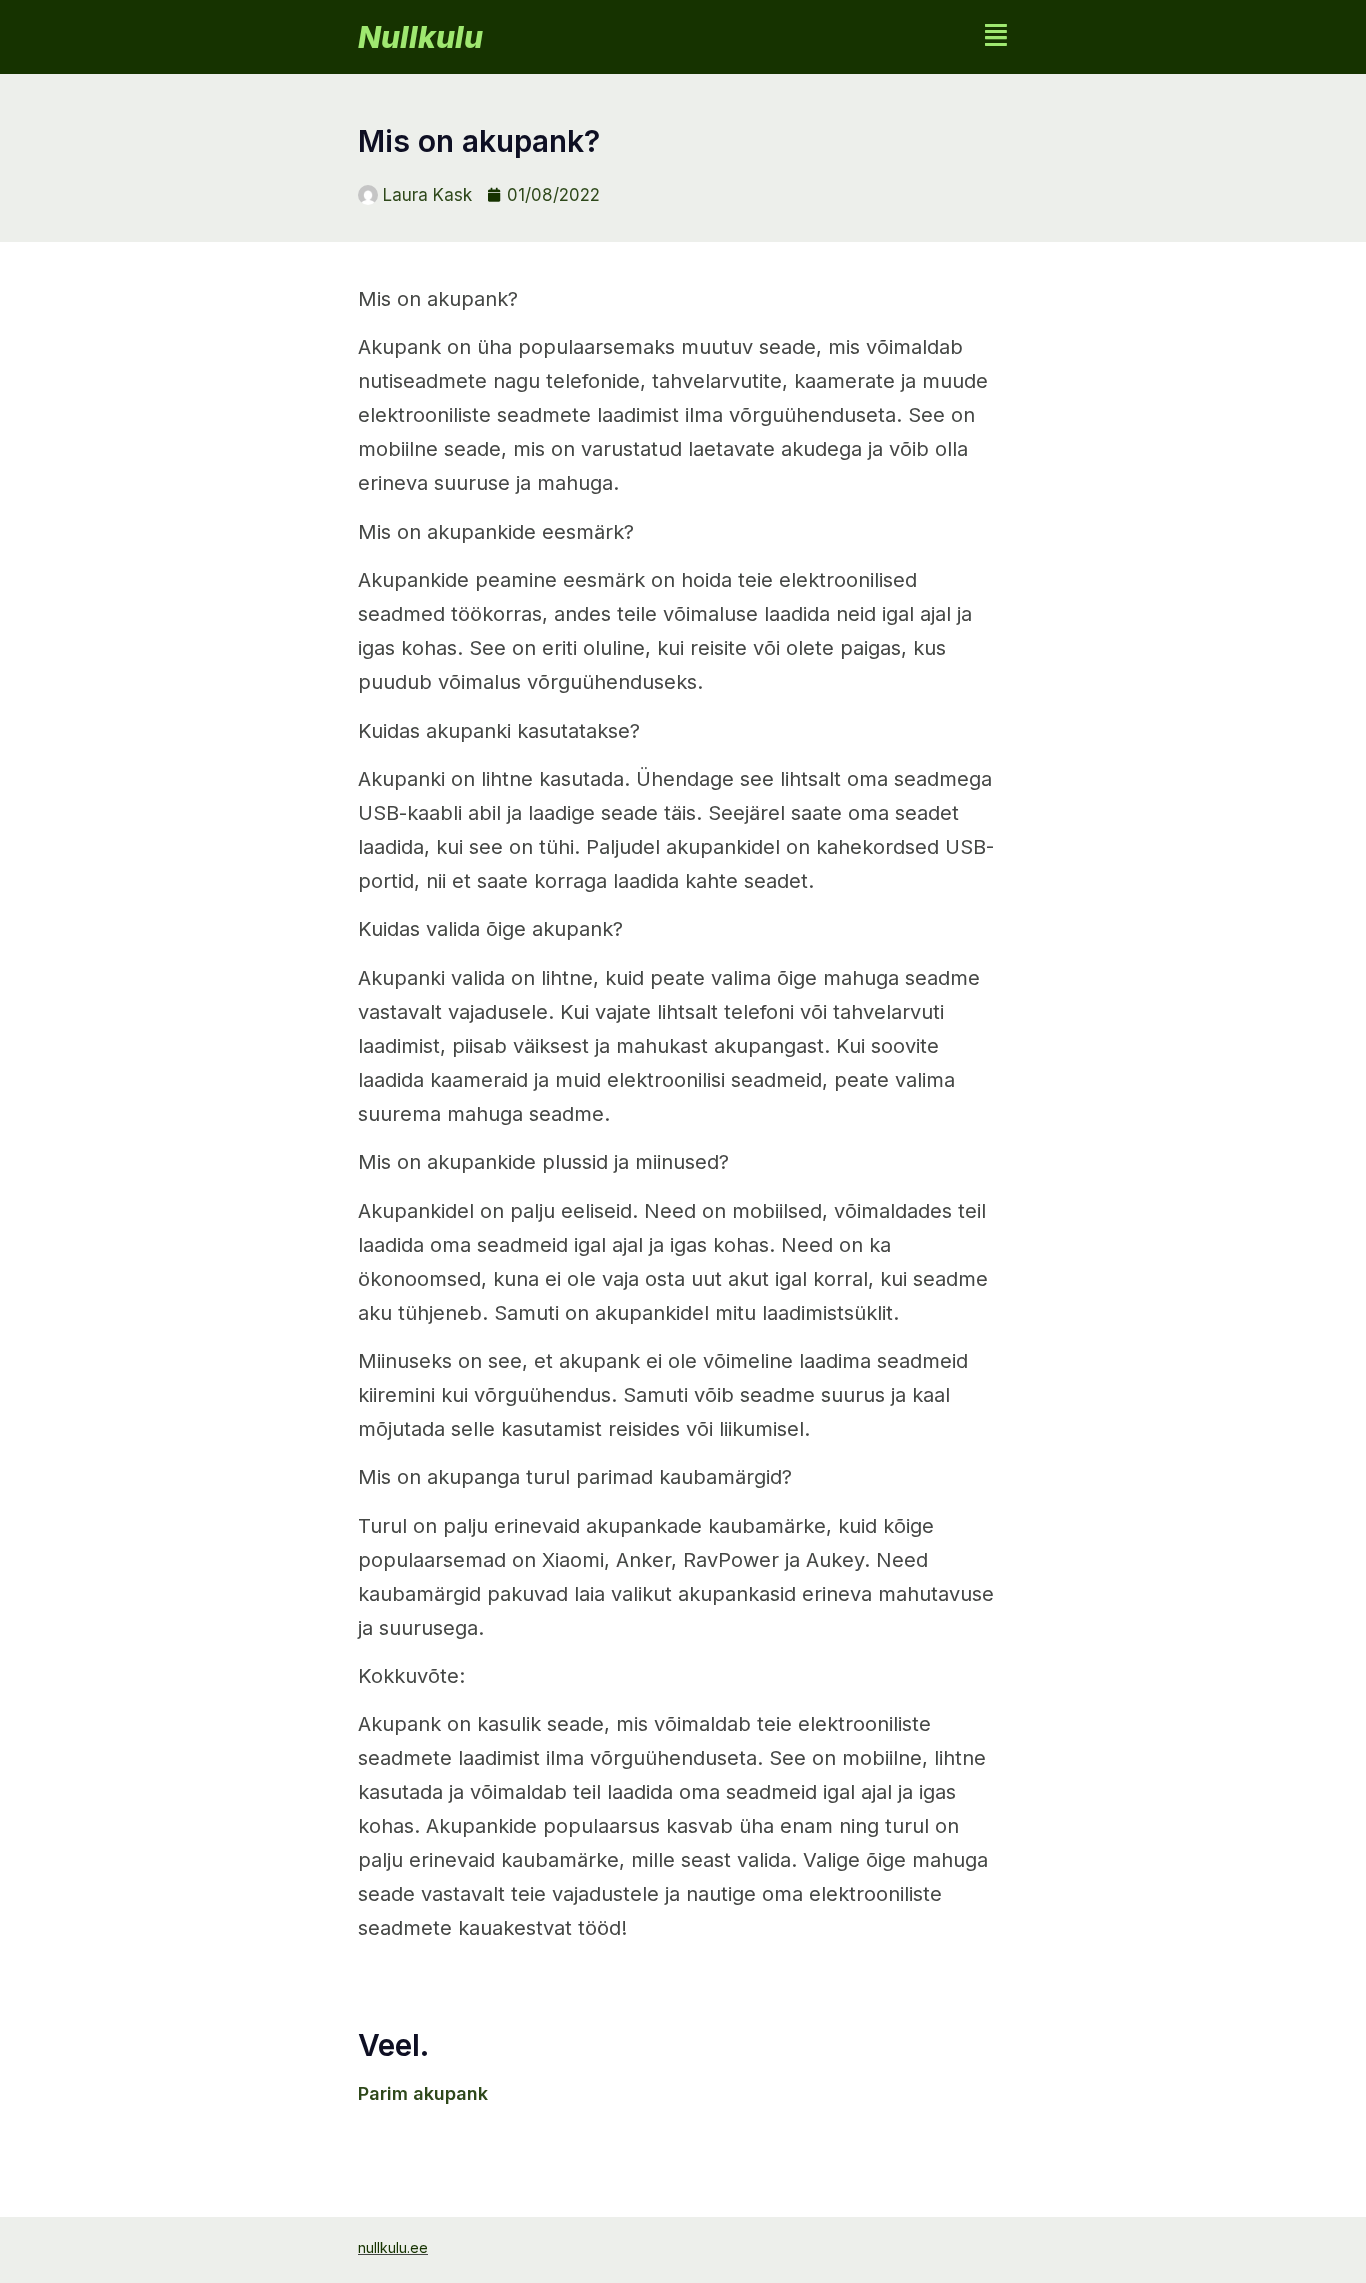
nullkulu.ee (393, 2247)
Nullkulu (420, 37)
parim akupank (423, 2093)
